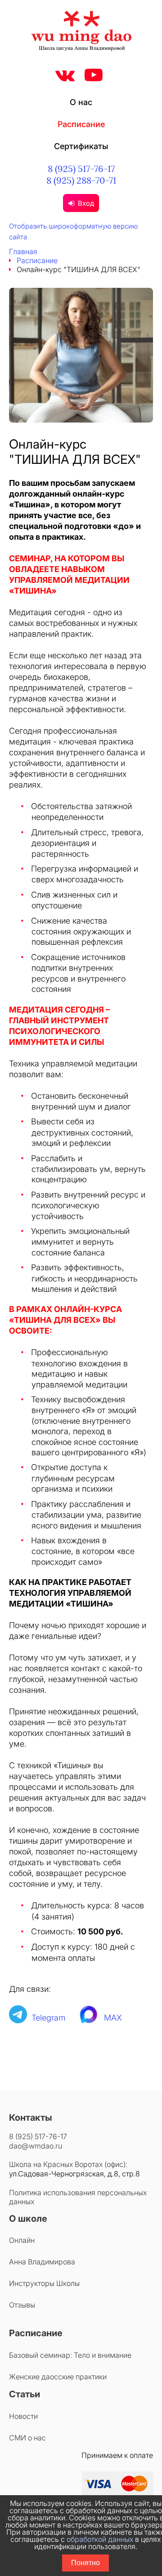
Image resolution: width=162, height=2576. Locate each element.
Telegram (49, 2018)
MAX (113, 2018)
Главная (23, 251)
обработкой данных (100, 2539)
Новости (23, 2416)
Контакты (31, 2118)
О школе (28, 2219)
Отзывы (22, 2305)
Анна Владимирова (42, 2262)
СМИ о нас (27, 2438)
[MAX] (89, 2018)
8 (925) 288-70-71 (81, 180)
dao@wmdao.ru (36, 2146)
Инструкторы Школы (44, 2283)
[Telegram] (18, 2018)
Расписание (81, 124)
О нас (81, 102)
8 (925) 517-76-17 (81, 169)
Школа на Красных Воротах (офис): (68, 2164)
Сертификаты (81, 146)
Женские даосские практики (58, 2377)
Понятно (85, 2563)
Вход (86, 203)
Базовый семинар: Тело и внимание (70, 2355)
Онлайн (22, 2240)
